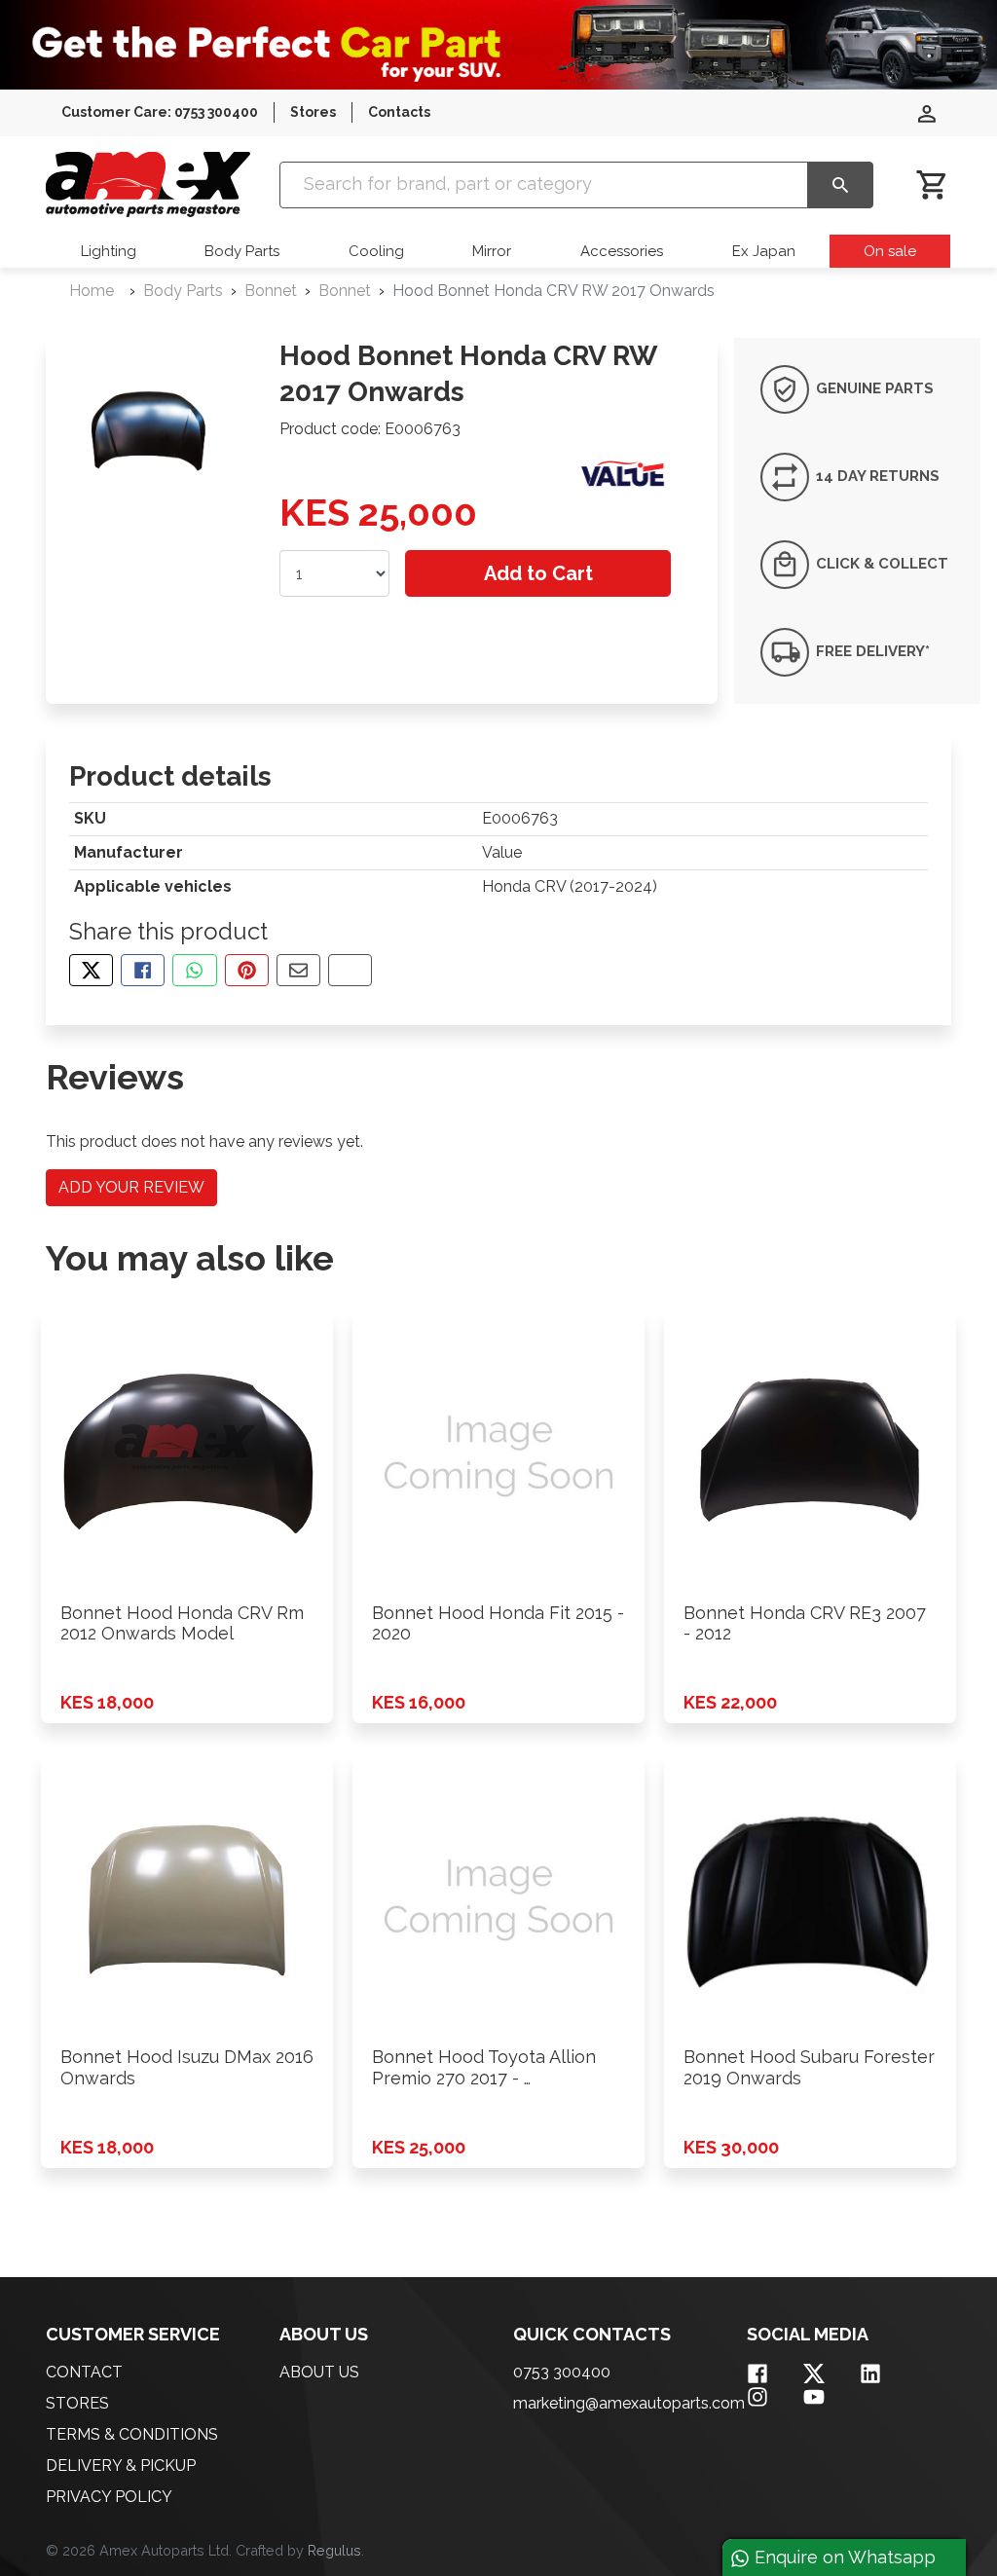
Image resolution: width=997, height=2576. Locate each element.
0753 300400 (562, 2372)
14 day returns (876, 476)
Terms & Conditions (132, 2434)
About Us (319, 2372)
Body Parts (242, 251)
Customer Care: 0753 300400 (160, 112)
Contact (84, 2372)
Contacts (399, 112)
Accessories (622, 251)
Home (92, 291)
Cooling (376, 251)
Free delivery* (871, 651)
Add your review (131, 1187)
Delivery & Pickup (121, 2466)
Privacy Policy (109, 2497)
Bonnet (271, 291)
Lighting (109, 251)
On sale (890, 251)
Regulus (334, 2550)
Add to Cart (538, 573)
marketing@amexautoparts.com (629, 2403)
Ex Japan (764, 251)
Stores (313, 112)
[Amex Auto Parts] (148, 184)
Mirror (492, 251)
